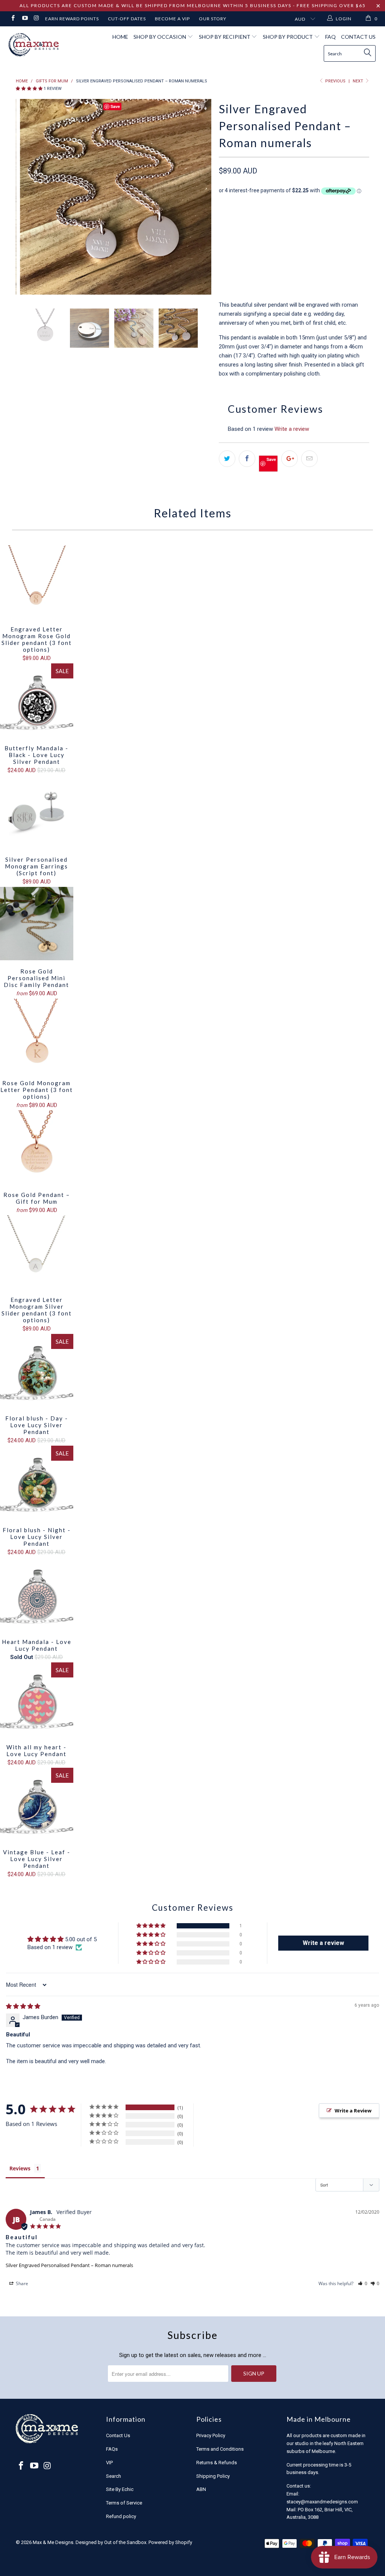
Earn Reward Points (72, 19)
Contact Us (358, 37)
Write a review (292, 429)
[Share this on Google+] (290, 459)
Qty (224, 245)
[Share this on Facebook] (247, 459)
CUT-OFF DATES (127, 19)
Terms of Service (124, 2503)
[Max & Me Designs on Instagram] (36, 19)
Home (120, 37)
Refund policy (121, 2516)
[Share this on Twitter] (227, 459)
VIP (109, 2463)
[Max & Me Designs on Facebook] (13, 19)
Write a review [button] (323, 1943)
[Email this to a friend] (309, 459)
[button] (29, 89)
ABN (201, 2489)
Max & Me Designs (53, 2542)
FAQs (112, 2449)
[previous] (26, 198)
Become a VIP (172, 19)
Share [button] (21, 2283)
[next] (201, 198)
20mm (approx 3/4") (308, 224)
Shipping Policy (213, 2476)
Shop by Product (288, 37)
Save (271, 459)
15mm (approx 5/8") (247, 224)
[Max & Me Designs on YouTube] (24, 19)
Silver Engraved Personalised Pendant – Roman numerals (69, 2265)
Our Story (213, 19)
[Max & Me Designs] (35, 45)
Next (358, 81)
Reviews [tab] (20, 2168)
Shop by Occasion (160, 37)
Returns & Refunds (217, 2463)
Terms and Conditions (220, 2449)
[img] (23, 2006)
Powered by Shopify (170, 2542)
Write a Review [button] (353, 2111)
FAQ (330, 37)
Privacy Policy (211, 2435)
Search (114, 2476)
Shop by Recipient (225, 37)
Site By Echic (120, 2489)
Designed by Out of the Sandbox (111, 2542)
